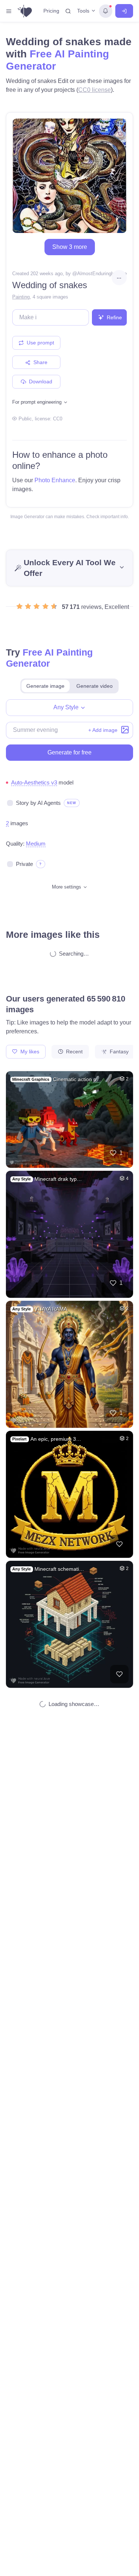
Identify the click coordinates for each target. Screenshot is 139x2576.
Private (24, 864)
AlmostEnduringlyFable (102, 274)
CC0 (58, 419)
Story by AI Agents (38, 803)
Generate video (95, 686)
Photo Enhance (55, 480)
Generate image (45, 686)
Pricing (51, 11)
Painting (21, 297)
